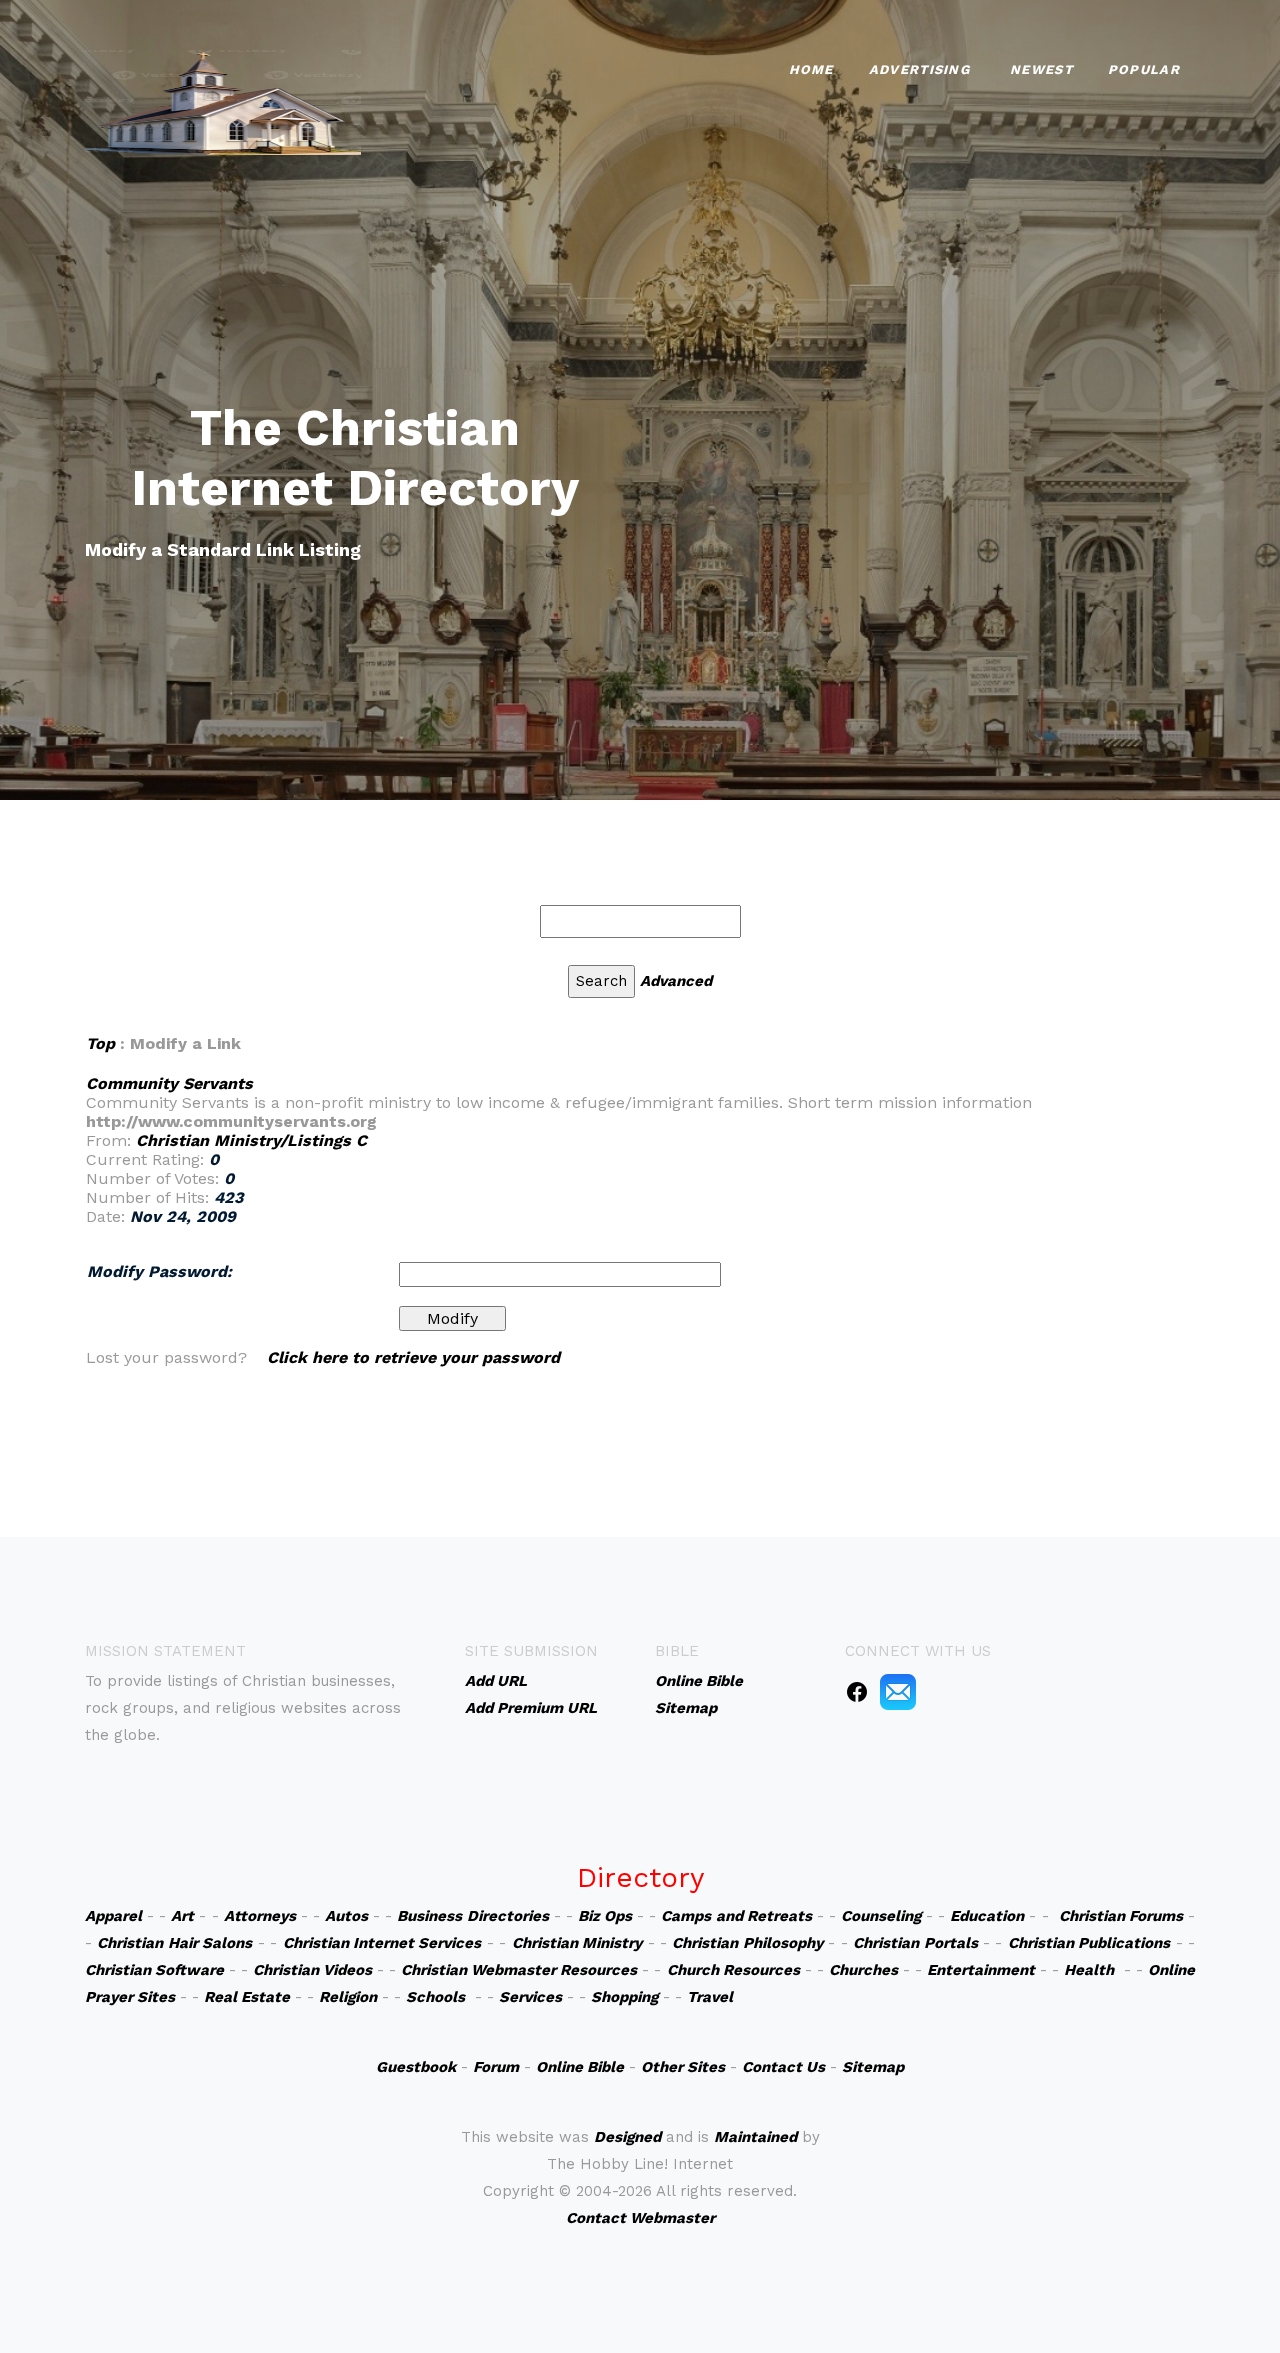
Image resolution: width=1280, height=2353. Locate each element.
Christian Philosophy (747, 1943)
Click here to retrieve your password (413, 1357)
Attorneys (260, 1916)
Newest (1041, 69)
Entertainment (981, 1970)
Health (1089, 1970)
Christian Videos (312, 1970)
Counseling (881, 1916)
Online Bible (580, 2067)
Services (530, 1997)
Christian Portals (915, 1943)
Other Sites (683, 2067)
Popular (1144, 69)
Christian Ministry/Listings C (251, 1140)
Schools (435, 1997)
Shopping (624, 1997)
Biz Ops (605, 1916)
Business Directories (472, 1916)
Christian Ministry (577, 1943)
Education (987, 1916)
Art (182, 1916)
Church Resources (733, 1970)
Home (811, 69)
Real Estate (247, 1997)
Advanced (676, 981)
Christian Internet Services (382, 1943)
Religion (348, 1997)
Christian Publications (1089, 1943)
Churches (863, 1970)
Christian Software (154, 1970)
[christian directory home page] (223, 100)
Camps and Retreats (736, 1916)
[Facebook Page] (857, 1691)
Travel (710, 1997)
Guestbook (416, 2067)
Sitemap (873, 2067)
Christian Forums (1121, 1916)
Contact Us (783, 2067)
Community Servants (169, 1083)
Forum (496, 2067)
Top (100, 1043)
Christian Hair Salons (174, 1943)
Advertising (919, 69)
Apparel (113, 1916)
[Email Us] (898, 1691)
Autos (346, 1916)
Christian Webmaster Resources (519, 1970)
